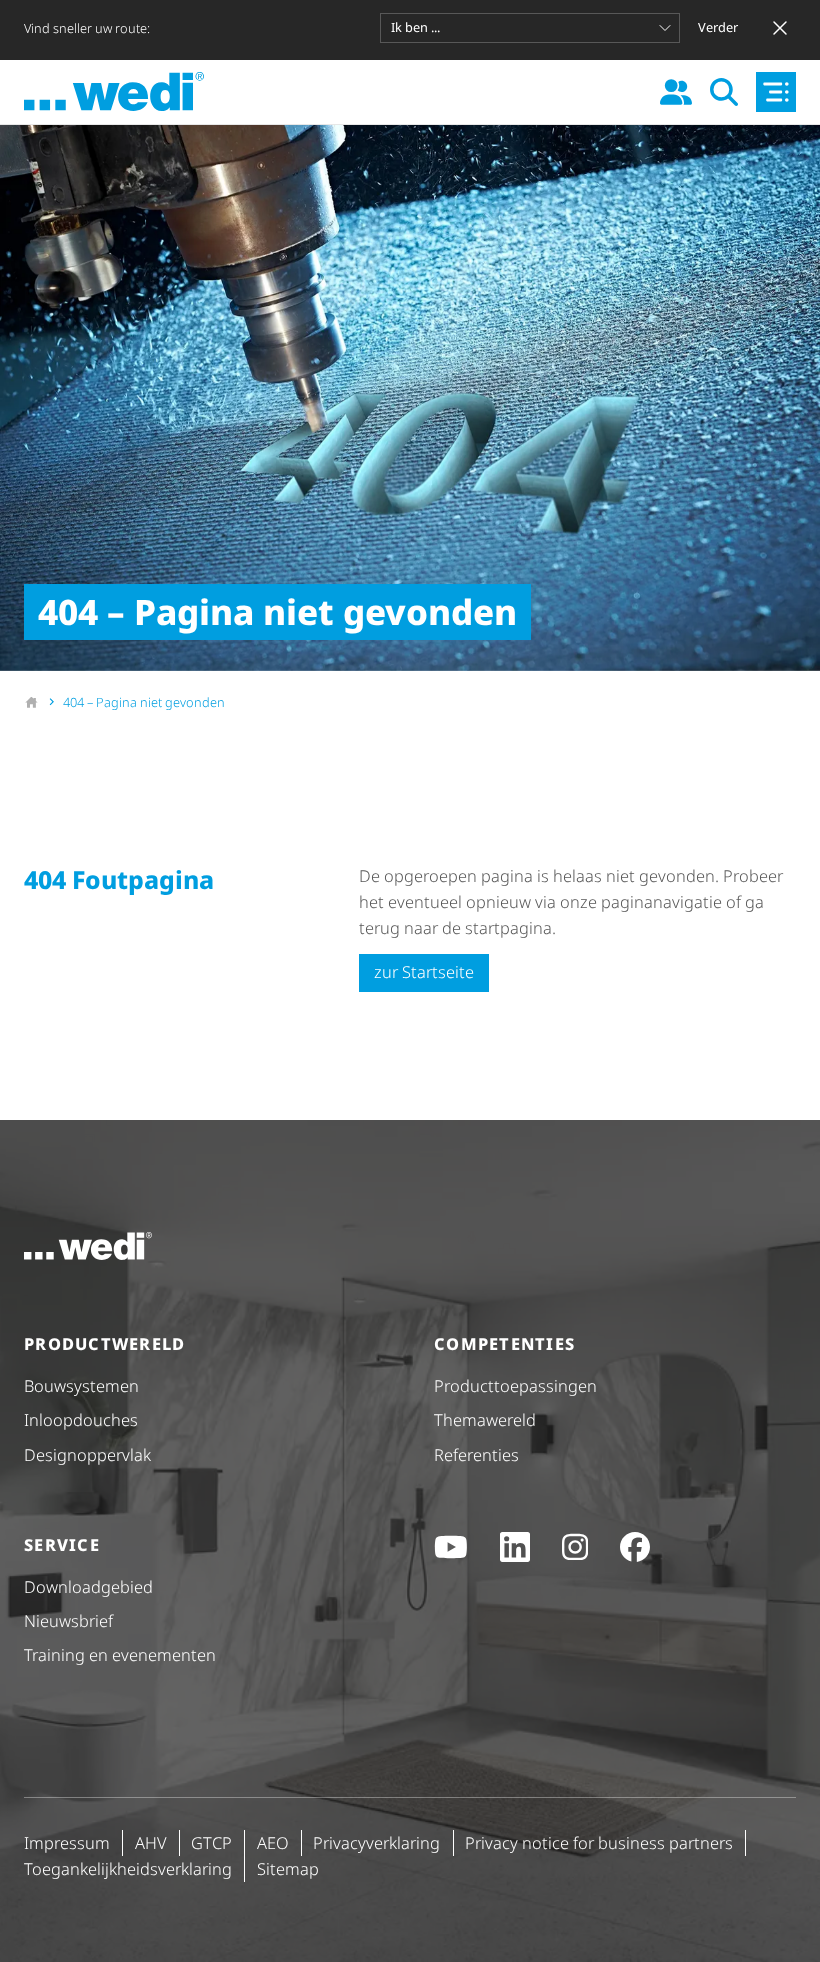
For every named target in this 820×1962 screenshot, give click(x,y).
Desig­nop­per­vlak (87, 1454)
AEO (273, 1842)
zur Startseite (424, 971)
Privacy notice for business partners (599, 1842)
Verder (718, 27)
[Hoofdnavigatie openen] (776, 92)
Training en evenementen (120, 1654)
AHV (151, 1842)
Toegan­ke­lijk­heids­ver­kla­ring (128, 1868)
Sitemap (288, 1868)
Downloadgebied (88, 1586)
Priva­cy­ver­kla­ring (376, 1842)
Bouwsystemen (81, 1385)
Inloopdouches (81, 1419)
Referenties (476, 1454)
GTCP (211, 1842)
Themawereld (485, 1419)
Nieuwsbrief (68, 1620)
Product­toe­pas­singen (515, 1385)
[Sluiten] (780, 28)
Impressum (67, 1842)
